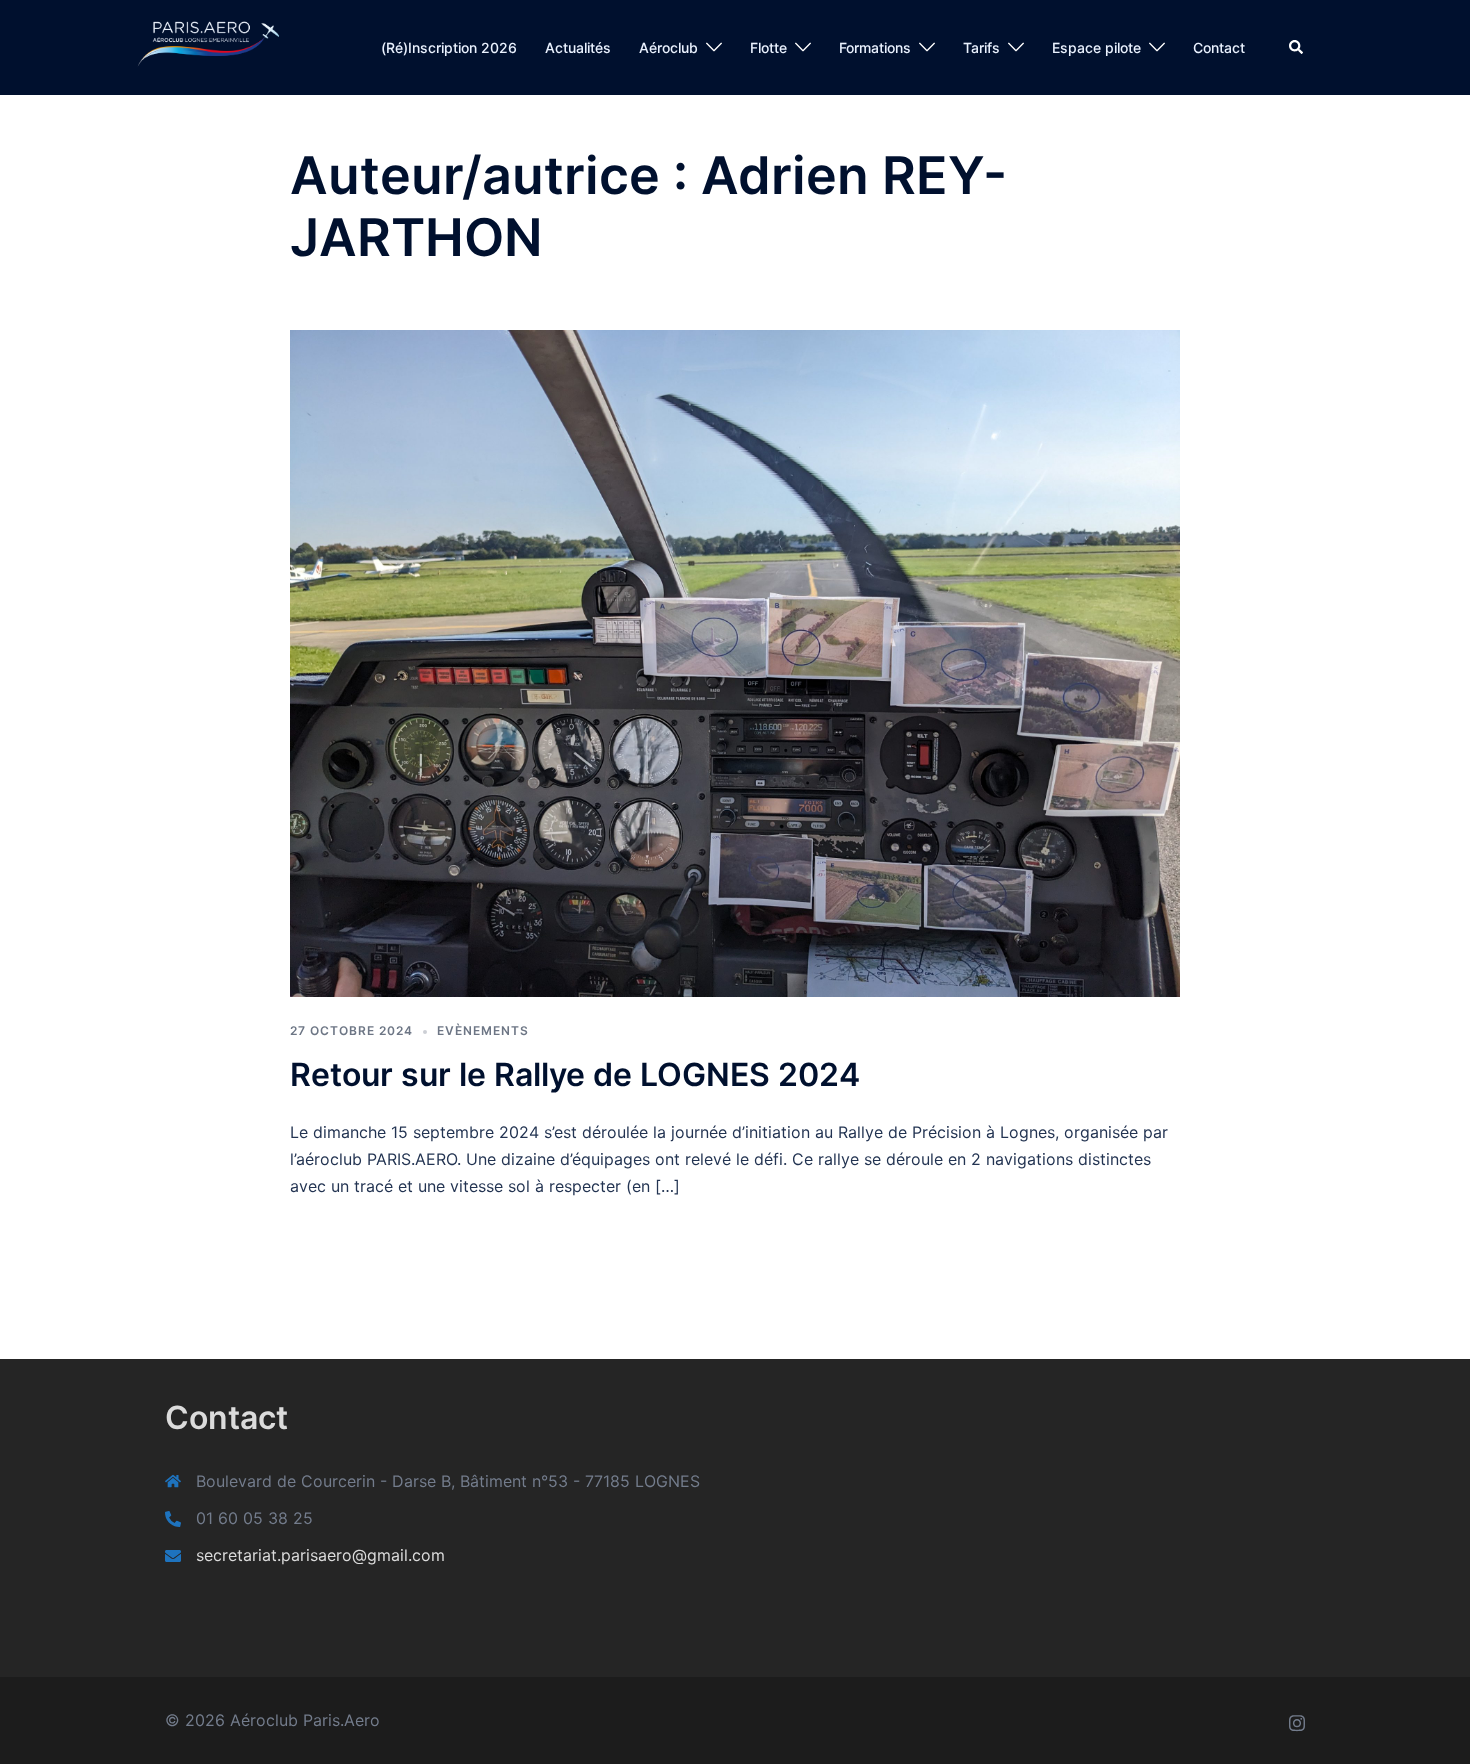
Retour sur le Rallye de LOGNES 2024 (575, 1074)
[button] (1297, 47)
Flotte (768, 47)
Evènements (483, 1030)
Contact (1219, 47)
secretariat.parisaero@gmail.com (320, 1555)
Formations (875, 47)
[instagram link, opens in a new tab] (1297, 1720)
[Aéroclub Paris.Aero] (188, 46)
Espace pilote (1096, 47)
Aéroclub (668, 47)
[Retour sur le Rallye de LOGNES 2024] (735, 662)
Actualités (578, 47)
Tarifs (981, 47)
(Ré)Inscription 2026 (449, 47)
